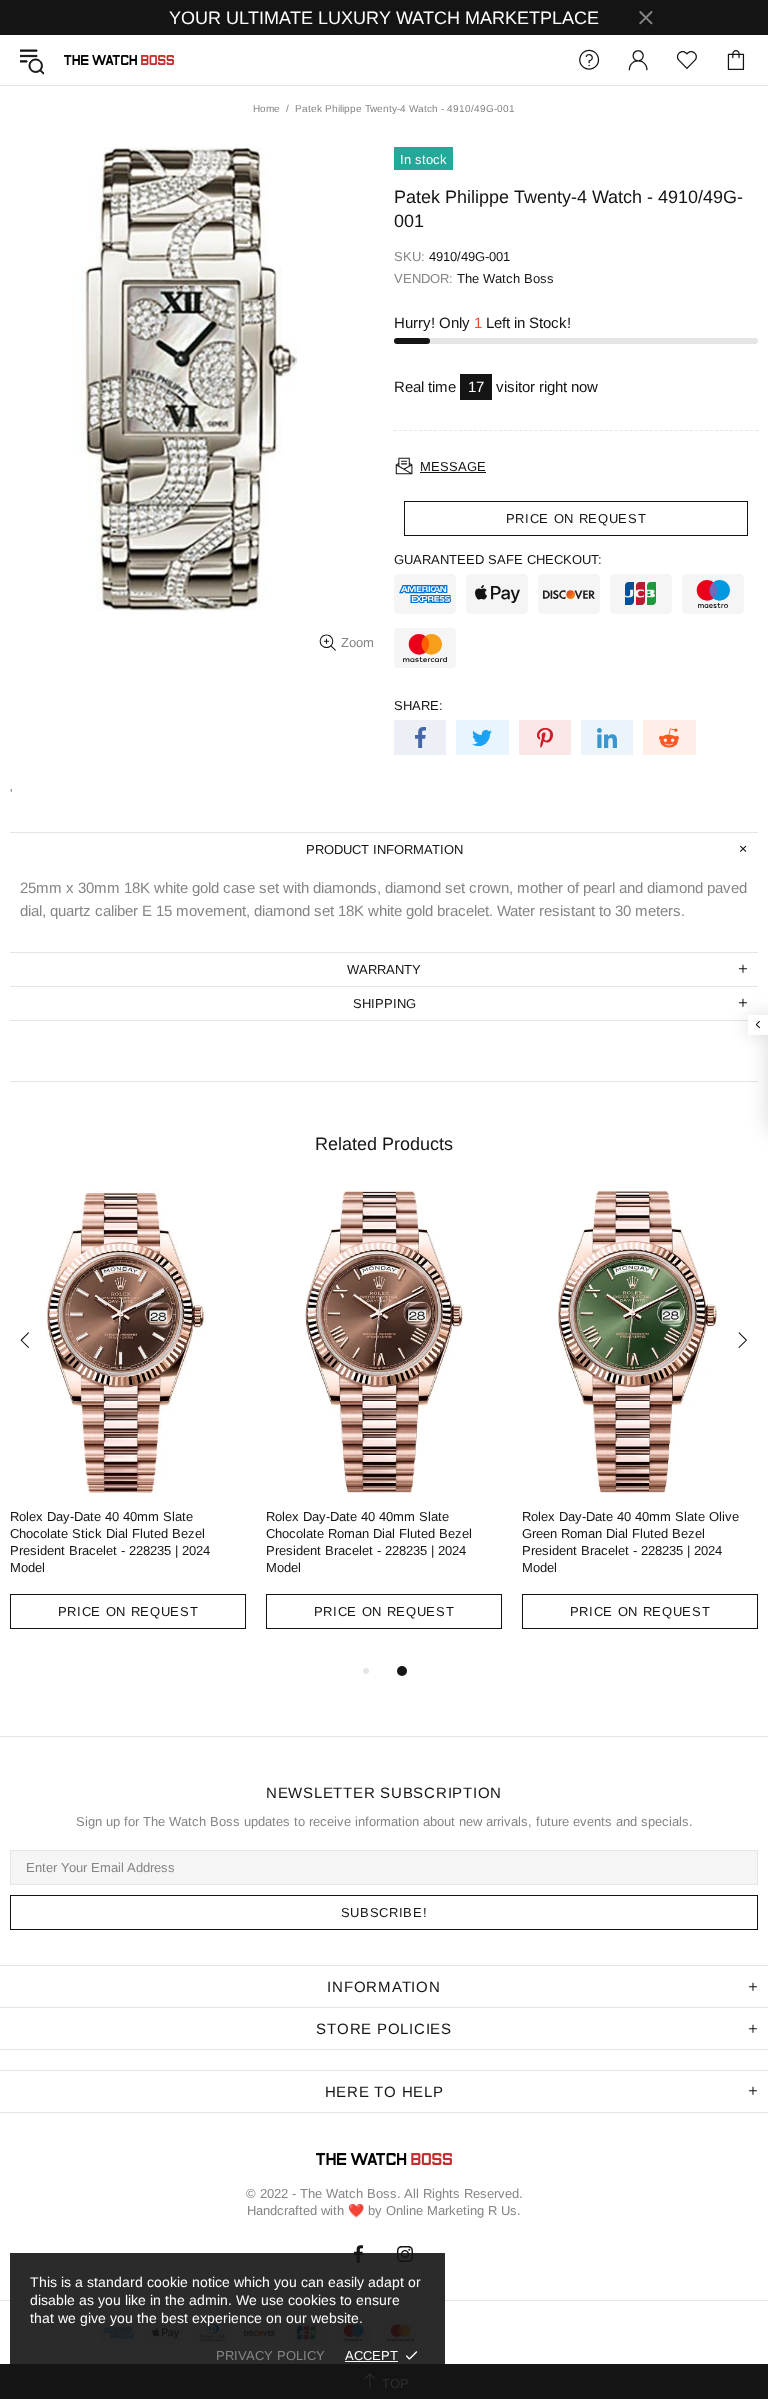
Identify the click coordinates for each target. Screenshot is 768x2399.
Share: (418, 705)
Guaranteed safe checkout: (498, 559)
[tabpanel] (128, 1425)
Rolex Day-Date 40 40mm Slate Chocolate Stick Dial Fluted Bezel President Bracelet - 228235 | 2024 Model (110, 1542)
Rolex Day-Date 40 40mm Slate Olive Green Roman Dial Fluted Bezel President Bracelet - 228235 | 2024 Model (630, 1542)
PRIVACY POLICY (270, 2355)
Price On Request (128, 1611)
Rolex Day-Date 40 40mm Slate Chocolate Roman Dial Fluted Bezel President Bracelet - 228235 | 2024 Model (369, 1542)
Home (266, 108)
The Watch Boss (119, 60)
